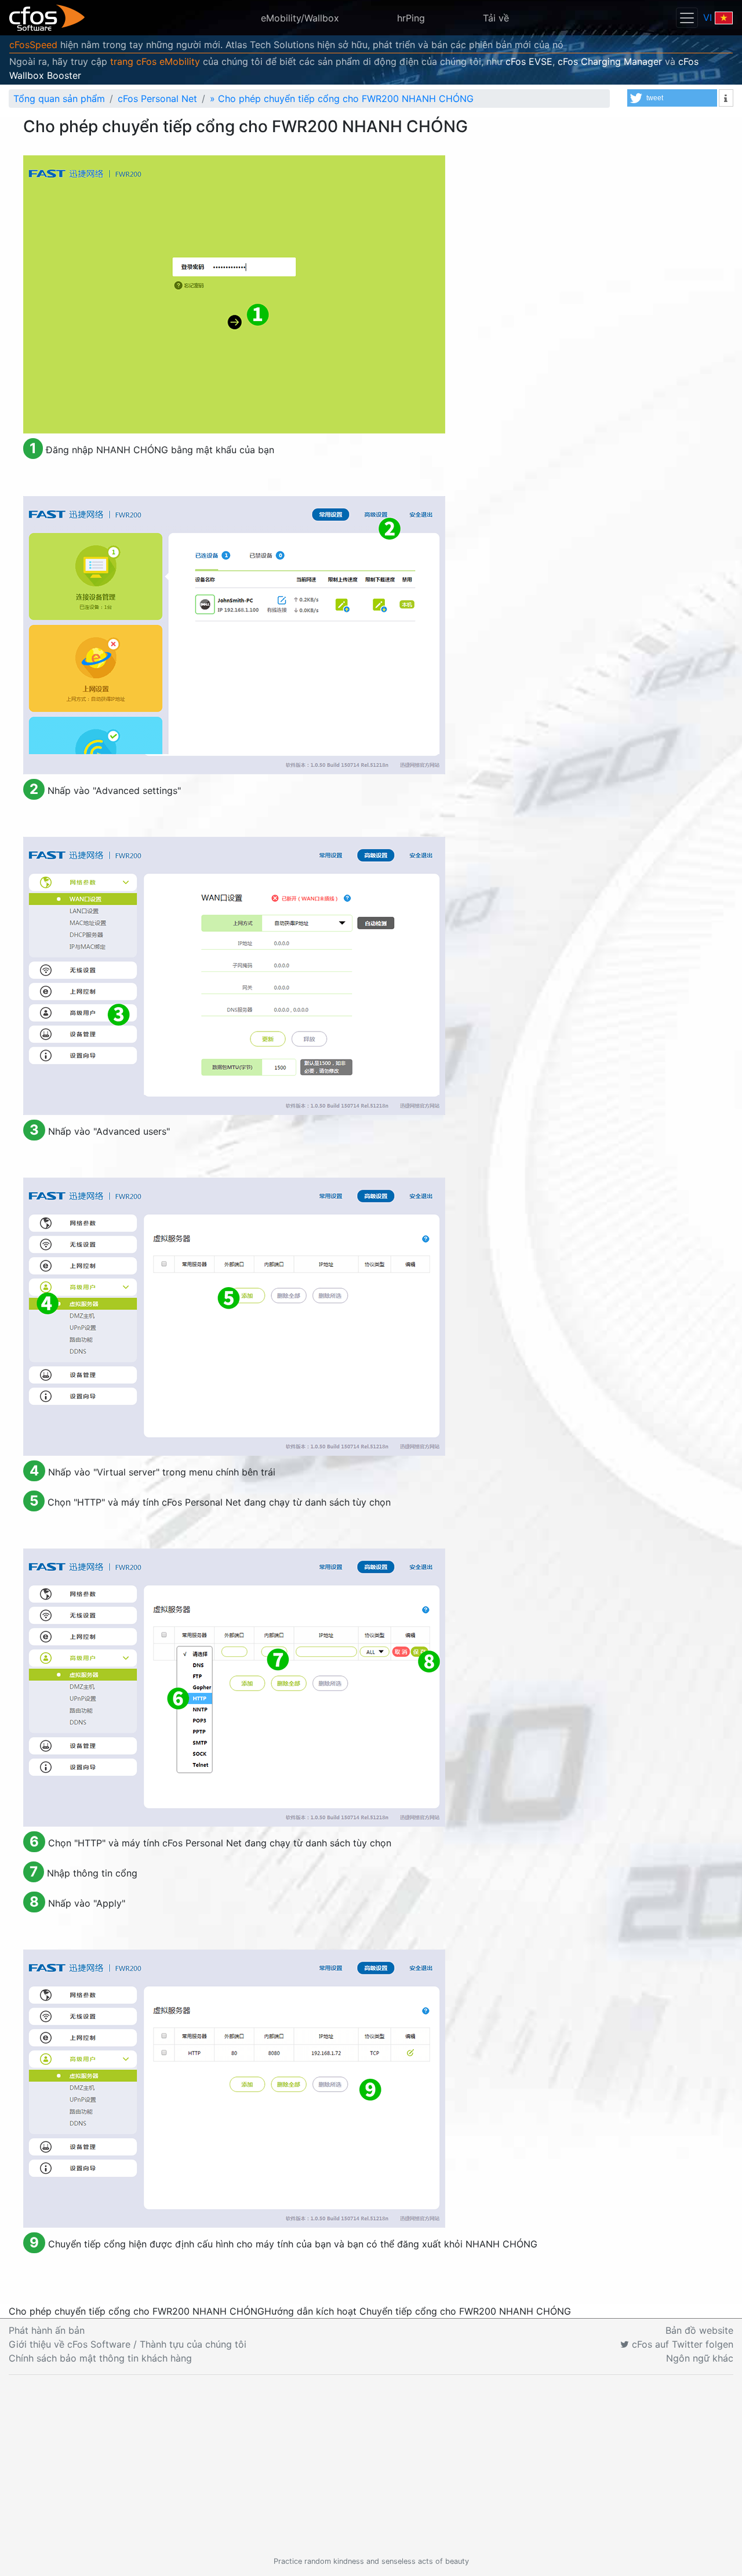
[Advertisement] (371, 2465)
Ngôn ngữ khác (700, 2358)
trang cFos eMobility (155, 61)
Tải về (496, 18)
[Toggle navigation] (687, 18)
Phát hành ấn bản (47, 2330)
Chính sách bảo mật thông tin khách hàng (100, 2358)
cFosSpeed (33, 45)
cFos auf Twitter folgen (681, 2344)
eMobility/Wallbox (300, 18)
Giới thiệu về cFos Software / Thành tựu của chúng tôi (128, 2344)
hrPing (411, 18)
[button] (672, 98)
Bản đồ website (699, 2330)
